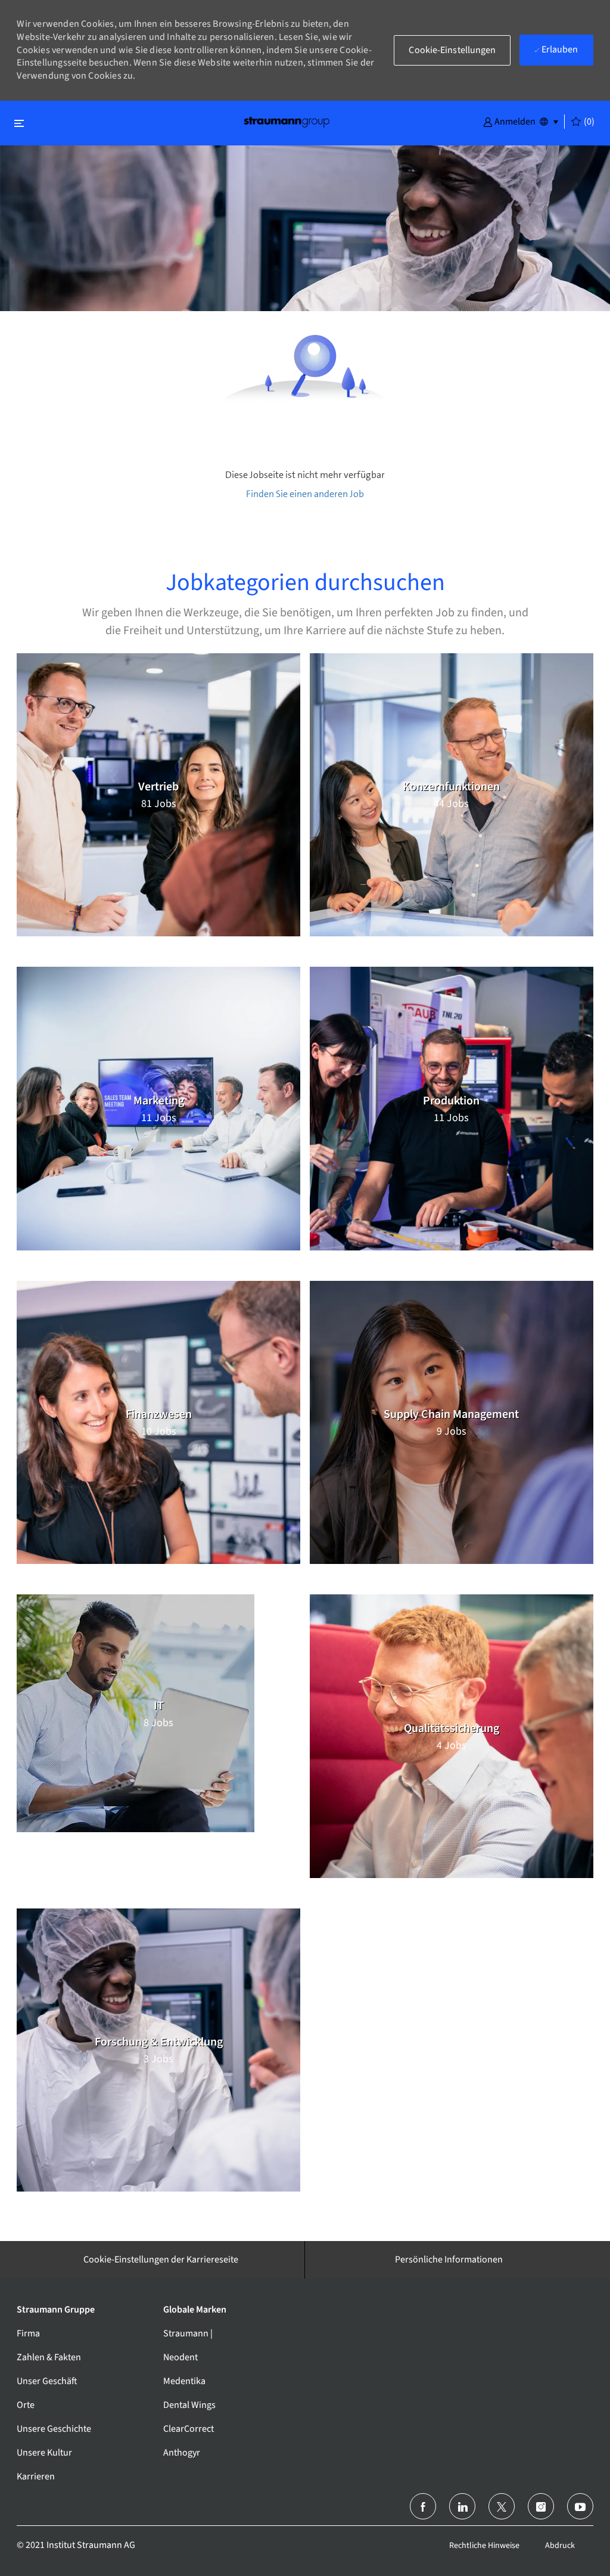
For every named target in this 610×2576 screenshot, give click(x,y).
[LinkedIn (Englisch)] (462, 2506)
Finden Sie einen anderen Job (305, 494)
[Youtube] (580, 2506)
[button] (509, 121)
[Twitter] (502, 2506)
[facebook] (423, 2506)
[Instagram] (541, 2506)
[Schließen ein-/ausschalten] (19, 123)
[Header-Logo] (287, 121)
